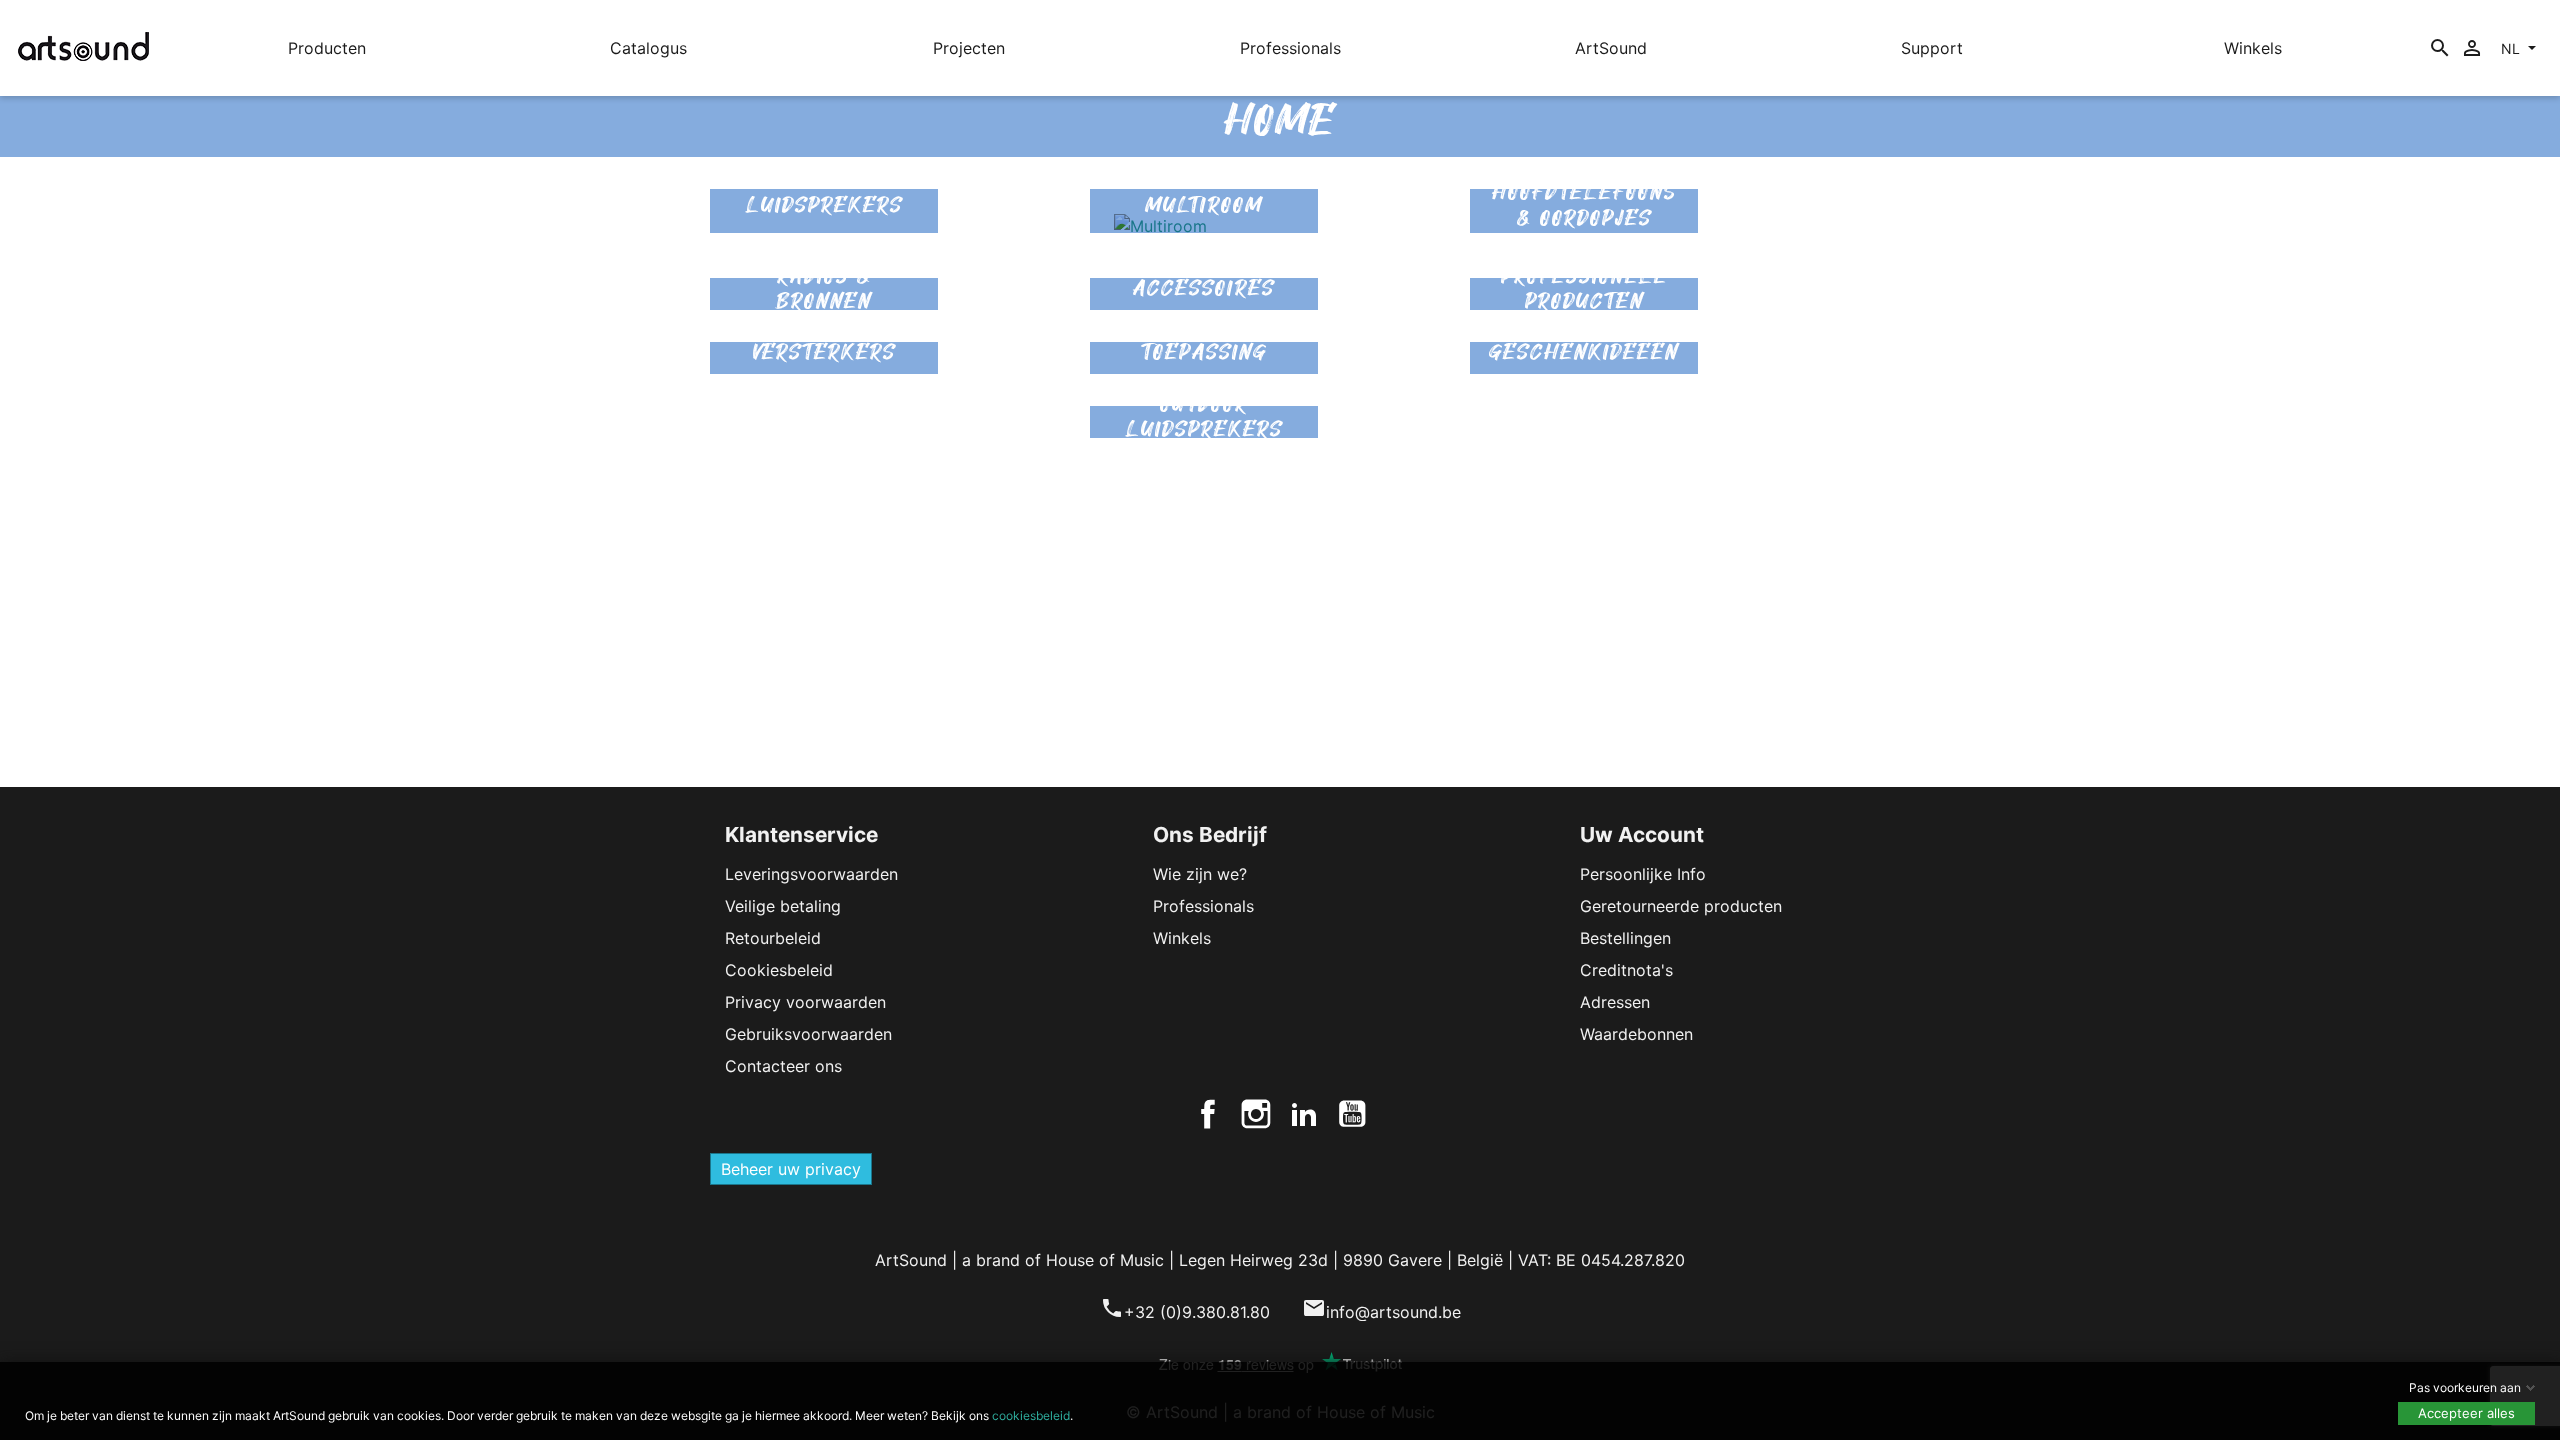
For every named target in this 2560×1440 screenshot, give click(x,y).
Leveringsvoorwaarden (811, 874)
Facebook (1208, 1114)
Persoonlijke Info (1643, 874)
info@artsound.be (1381, 1312)
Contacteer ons (783, 1066)
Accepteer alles (2466, 1413)
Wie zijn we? (1200, 874)
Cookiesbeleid (779, 970)
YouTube (1352, 1114)
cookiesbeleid (1031, 1415)
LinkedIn (1304, 1114)
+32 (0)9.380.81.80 (1185, 1312)
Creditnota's (1626, 970)
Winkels (1182, 938)
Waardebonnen (1636, 1034)
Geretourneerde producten (1681, 906)
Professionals (1203, 906)
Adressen (1615, 1002)
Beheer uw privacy (791, 1169)
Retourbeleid (773, 938)
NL (2512, 48)
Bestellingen (1625, 938)
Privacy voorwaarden (805, 1002)
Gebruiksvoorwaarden (808, 1034)
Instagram (1256, 1114)
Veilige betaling (783, 906)
